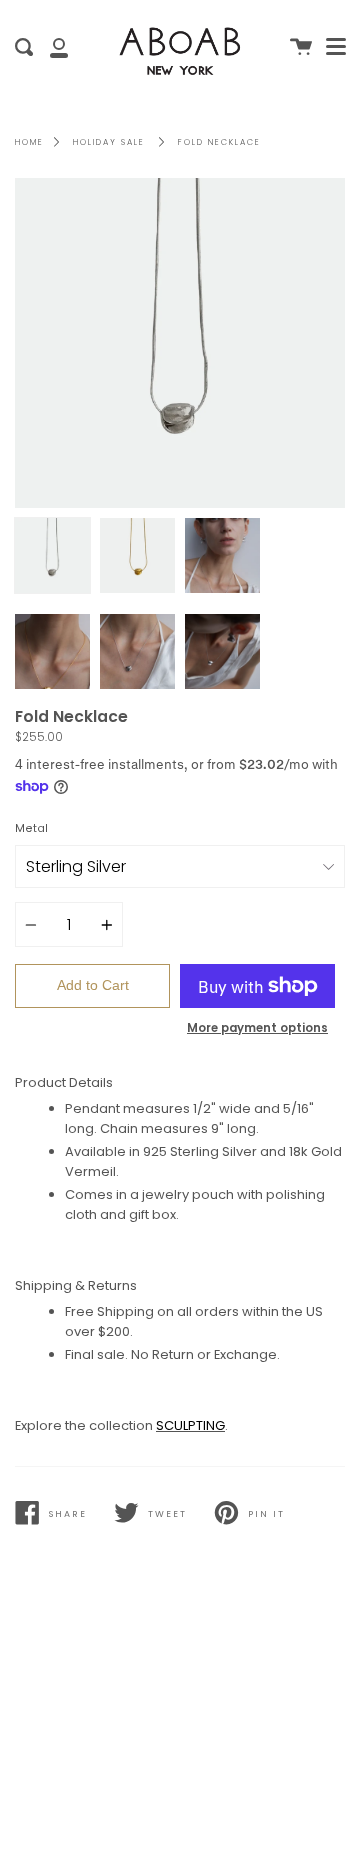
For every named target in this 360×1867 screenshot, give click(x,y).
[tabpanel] (180, 343)
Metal (31, 828)
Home (29, 142)
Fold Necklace (219, 142)
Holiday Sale (109, 142)
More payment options (257, 1028)
